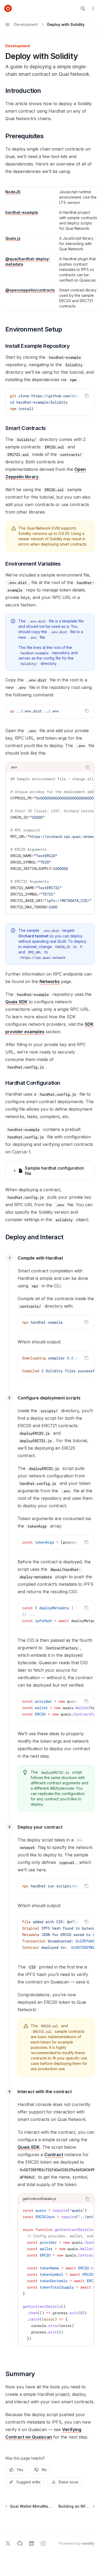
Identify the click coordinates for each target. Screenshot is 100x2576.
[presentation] (50, 402)
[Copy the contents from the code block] (87, 396)
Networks (50, 981)
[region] (50, 248)
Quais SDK (16, 1002)
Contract (54, 2155)
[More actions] (93, 9)
